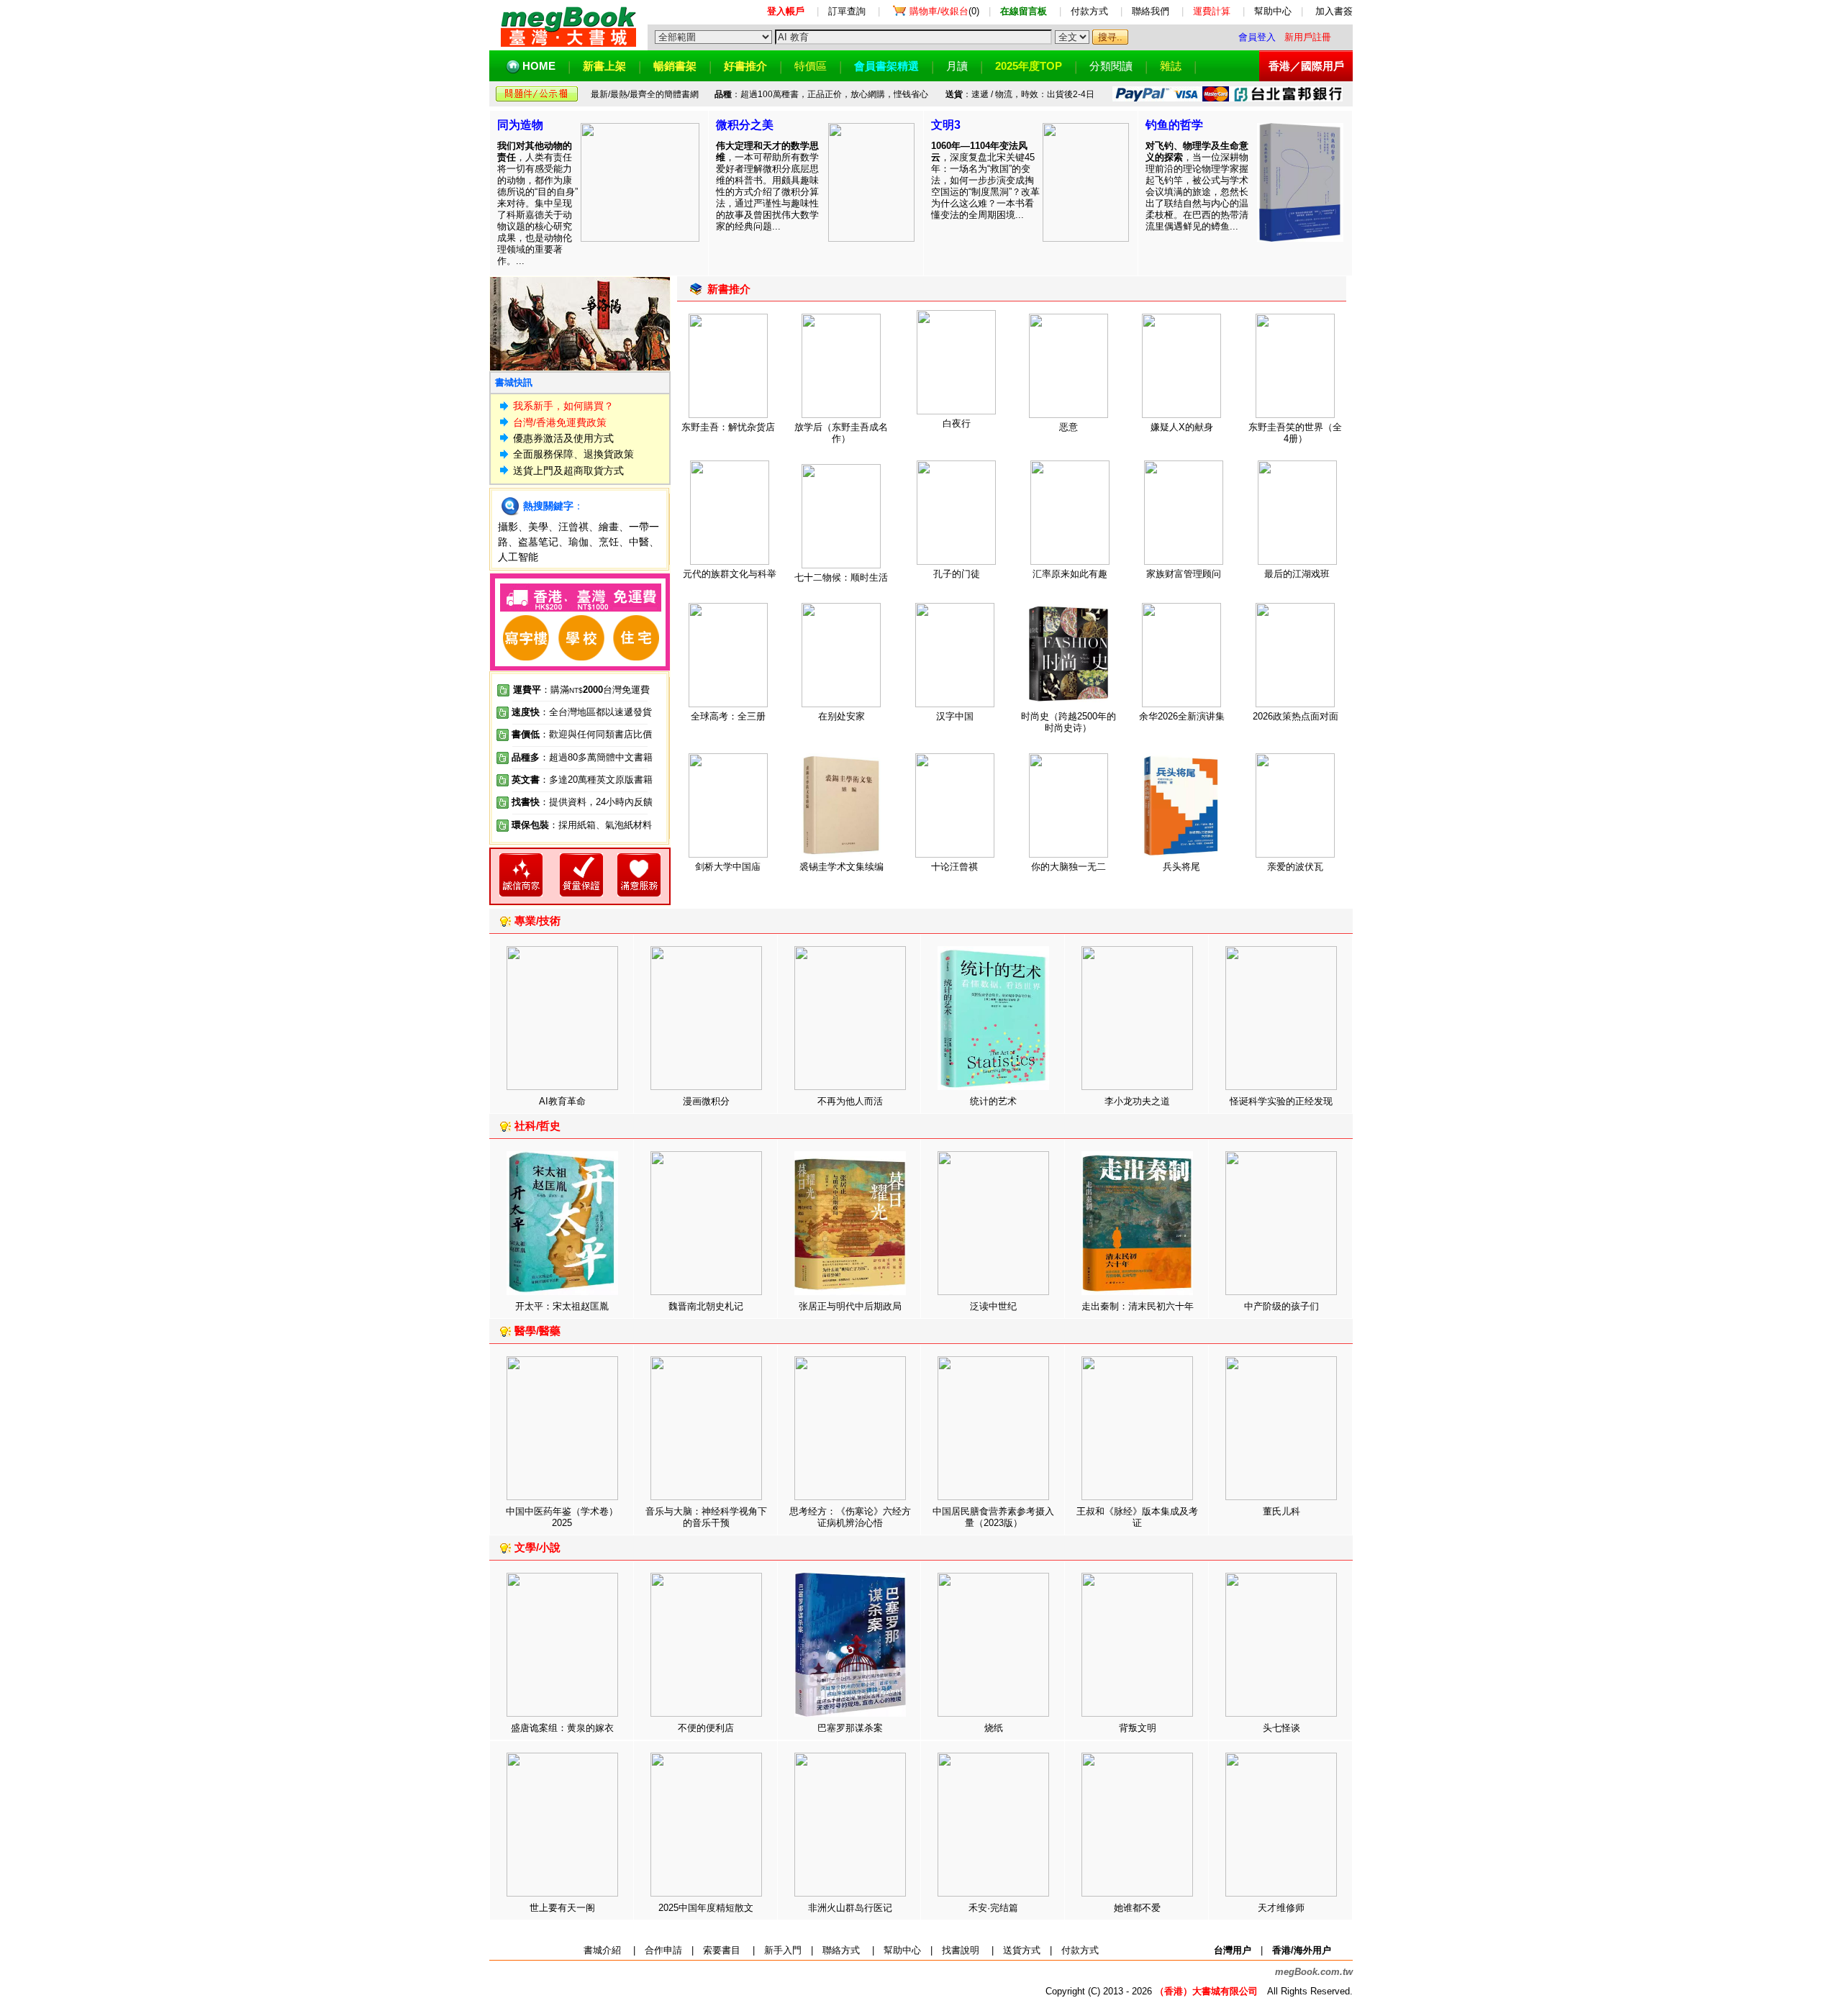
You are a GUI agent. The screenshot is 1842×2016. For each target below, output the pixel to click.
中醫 (639, 542)
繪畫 (609, 527)
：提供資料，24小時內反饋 (596, 802)
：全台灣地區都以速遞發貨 (582, 712)
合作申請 (663, 1950)
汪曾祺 (573, 527)
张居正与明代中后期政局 (850, 1306)
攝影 (508, 527)
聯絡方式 (841, 1950)
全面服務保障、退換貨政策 (573, 454)
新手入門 (783, 1950)
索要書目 (722, 1950)
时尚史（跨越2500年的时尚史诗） (1069, 722)
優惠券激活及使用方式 (563, 438)
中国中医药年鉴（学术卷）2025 (562, 1517)
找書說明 (961, 1950)
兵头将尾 (1181, 867)
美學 (538, 527)
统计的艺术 (993, 1101)
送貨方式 (1022, 1950)
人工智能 (518, 557)
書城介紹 (602, 1950)
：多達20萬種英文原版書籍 (582, 780)
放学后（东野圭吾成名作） (841, 433)
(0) (944, 11)
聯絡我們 (1151, 11)
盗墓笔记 (538, 542)
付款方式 (1089, 11)
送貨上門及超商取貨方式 (568, 471)
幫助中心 (1273, 11)
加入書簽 (1334, 11)
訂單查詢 (847, 11)
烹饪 (609, 542)
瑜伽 (579, 542)
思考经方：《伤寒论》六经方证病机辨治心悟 (850, 1517)
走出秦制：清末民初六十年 (1138, 1306)
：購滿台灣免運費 (581, 690)
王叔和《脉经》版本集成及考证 (1137, 1517)
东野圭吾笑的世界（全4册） (1295, 433)
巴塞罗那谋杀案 (850, 1728)
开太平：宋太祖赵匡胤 (562, 1306)
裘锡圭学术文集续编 (841, 867)
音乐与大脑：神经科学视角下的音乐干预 (706, 1517)
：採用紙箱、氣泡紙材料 (600, 825)
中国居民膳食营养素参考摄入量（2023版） (993, 1517)
